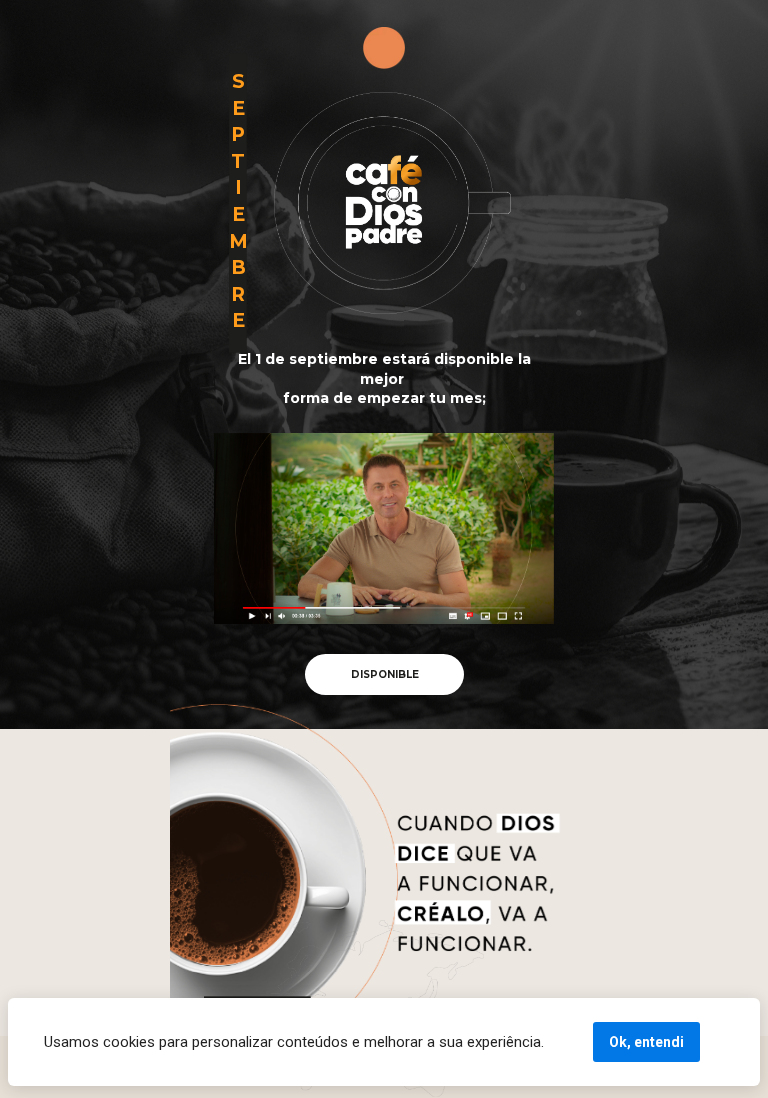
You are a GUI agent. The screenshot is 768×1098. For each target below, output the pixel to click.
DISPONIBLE (384, 674)
